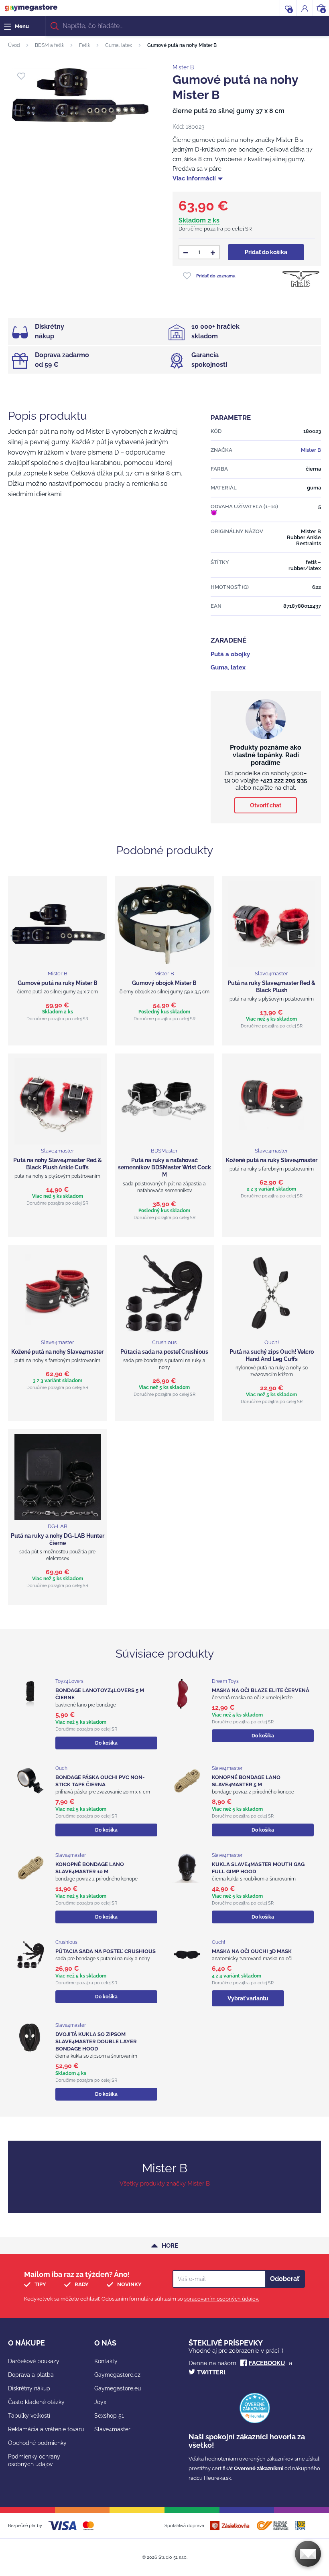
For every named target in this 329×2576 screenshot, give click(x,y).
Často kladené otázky (36, 2402)
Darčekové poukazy (34, 2361)
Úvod (14, 45)
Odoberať (285, 2279)
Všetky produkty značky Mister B (165, 2184)
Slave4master (112, 2429)
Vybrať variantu (248, 1998)
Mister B (183, 67)
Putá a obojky (230, 654)
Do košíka (106, 1743)
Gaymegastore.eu (118, 2388)
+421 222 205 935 (284, 780)
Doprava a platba (31, 2375)
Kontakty (106, 2361)
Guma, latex (119, 45)
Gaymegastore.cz (117, 2375)
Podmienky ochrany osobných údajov (34, 2460)
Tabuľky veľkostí (29, 2416)
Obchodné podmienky (37, 2443)
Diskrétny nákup (29, 2388)
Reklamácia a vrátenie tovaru (46, 2429)
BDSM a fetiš (49, 45)
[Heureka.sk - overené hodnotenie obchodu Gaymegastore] (255, 2421)
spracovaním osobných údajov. (221, 2299)
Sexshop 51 (109, 2416)
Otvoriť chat (266, 805)
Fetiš (84, 45)
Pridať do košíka (266, 252)
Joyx (100, 2402)
